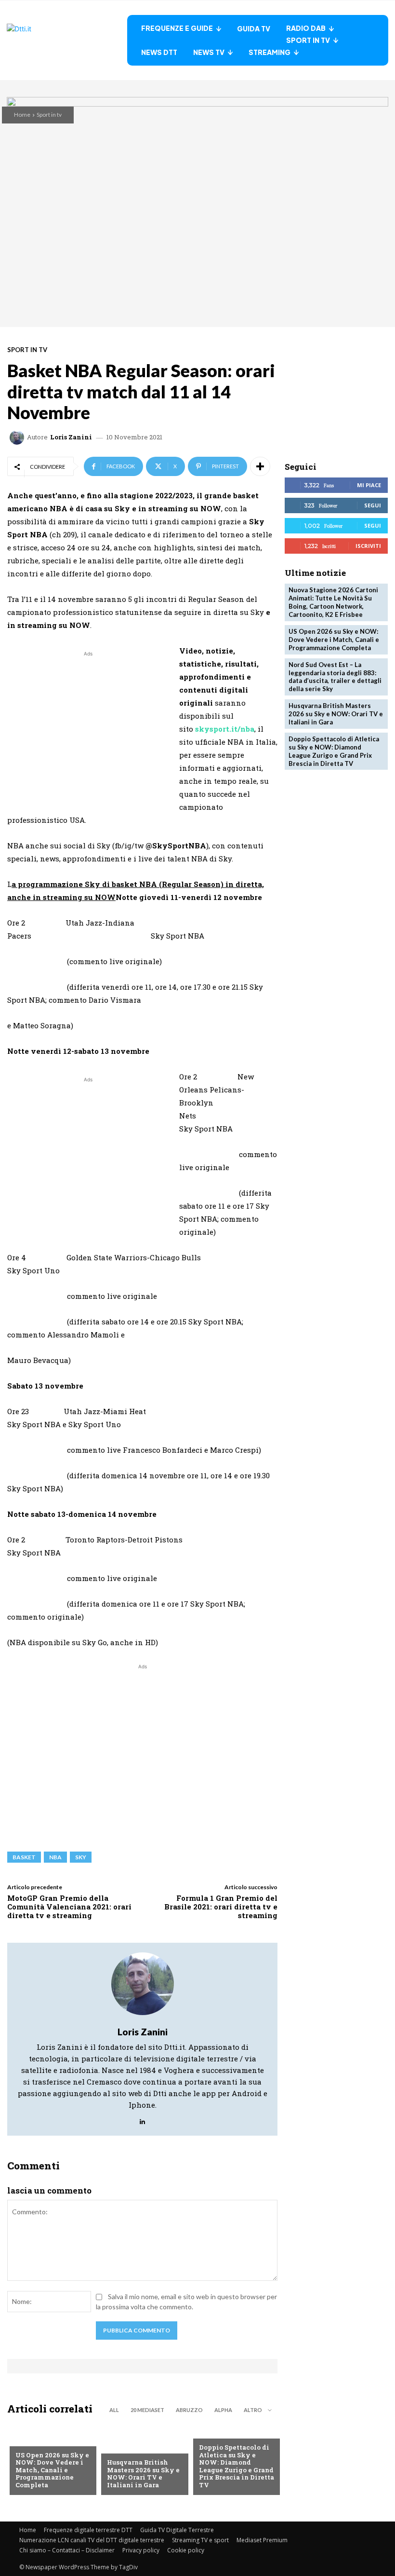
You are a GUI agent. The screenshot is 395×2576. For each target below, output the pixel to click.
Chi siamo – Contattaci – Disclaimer (67, 2550)
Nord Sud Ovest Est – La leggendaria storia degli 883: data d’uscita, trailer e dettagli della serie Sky (335, 677)
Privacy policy (141, 2550)
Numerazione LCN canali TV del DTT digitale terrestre (92, 2540)
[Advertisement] (88, 726)
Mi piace (369, 485)
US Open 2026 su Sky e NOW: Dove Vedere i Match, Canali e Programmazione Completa (52, 2470)
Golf (115, 2447)
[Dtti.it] (67, 40)
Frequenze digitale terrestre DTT (88, 2530)
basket (24, 1857)
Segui (373, 505)
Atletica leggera (227, 2432)
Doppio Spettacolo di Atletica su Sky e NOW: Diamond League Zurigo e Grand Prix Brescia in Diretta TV (237, 2466)
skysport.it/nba (225, 729)
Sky (81, 1857)
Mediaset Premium (262, 2540)
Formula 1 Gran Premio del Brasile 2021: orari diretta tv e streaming (221, 1907)
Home (22, 115)
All (114, 2410)
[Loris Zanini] (18, 437)
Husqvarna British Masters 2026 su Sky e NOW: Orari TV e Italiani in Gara (143, 2474)
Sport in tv (49, 115)
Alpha (223, 2410)
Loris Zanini (71, 437)
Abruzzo (189, 2410)
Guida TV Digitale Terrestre (177, 2530)
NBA (55, 1857)
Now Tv (28, 2440)
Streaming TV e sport (200, 2540)
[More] (260, 466)
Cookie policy (186, 2550)
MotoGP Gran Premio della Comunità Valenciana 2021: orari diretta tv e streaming (69, 1907)
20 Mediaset (147, 2410)
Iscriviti (368, 546)
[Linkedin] (142, 2119)
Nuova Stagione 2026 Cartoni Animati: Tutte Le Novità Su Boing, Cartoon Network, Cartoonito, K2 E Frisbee (333, 602)
